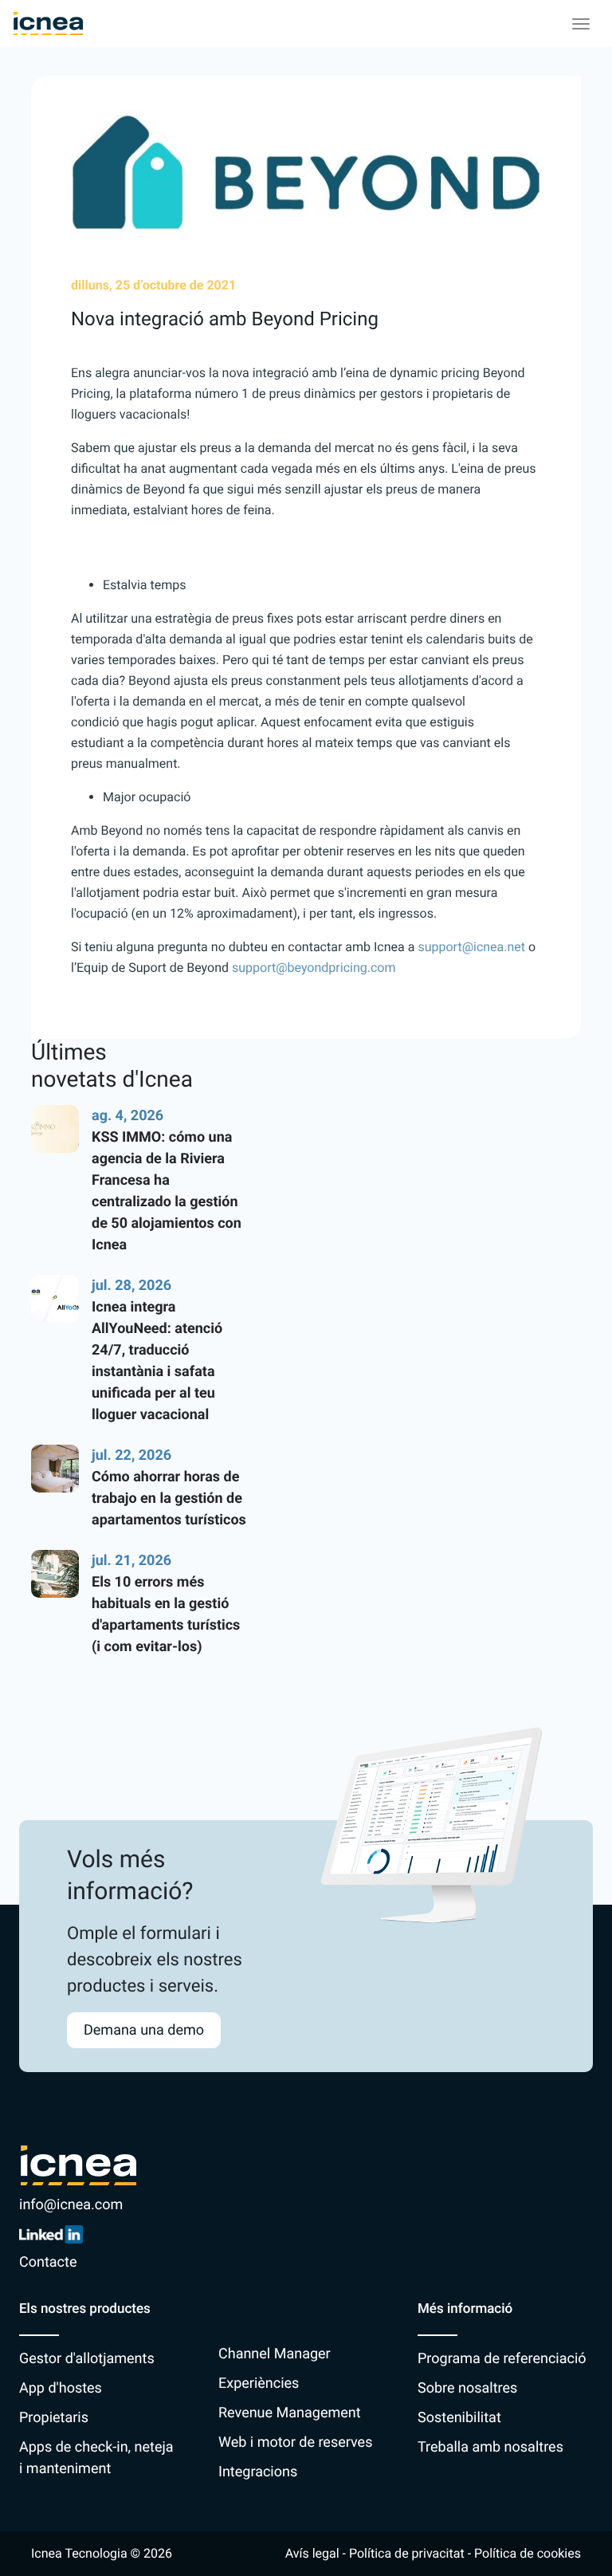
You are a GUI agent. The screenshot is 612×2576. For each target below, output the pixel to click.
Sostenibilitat (459, 2418)
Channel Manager (275, 2354)
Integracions (258, 2472)
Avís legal (312, 2553)
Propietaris (54, 2418)
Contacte (48, 2262)
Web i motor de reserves (295, 2442)
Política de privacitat (407, 2553)
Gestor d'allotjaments (87, 2359)
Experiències (259, 2383)
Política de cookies (528, 2553)
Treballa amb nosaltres (490, 2447)
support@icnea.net (471, 947)
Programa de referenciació (502, 2359)
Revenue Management (290, 2413)
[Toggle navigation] (581, 24)
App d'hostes (61, 2388)
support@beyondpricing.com (314, 967)
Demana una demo (144, 2030)
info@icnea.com (71, 2205)
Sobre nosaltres (467, 2388)
